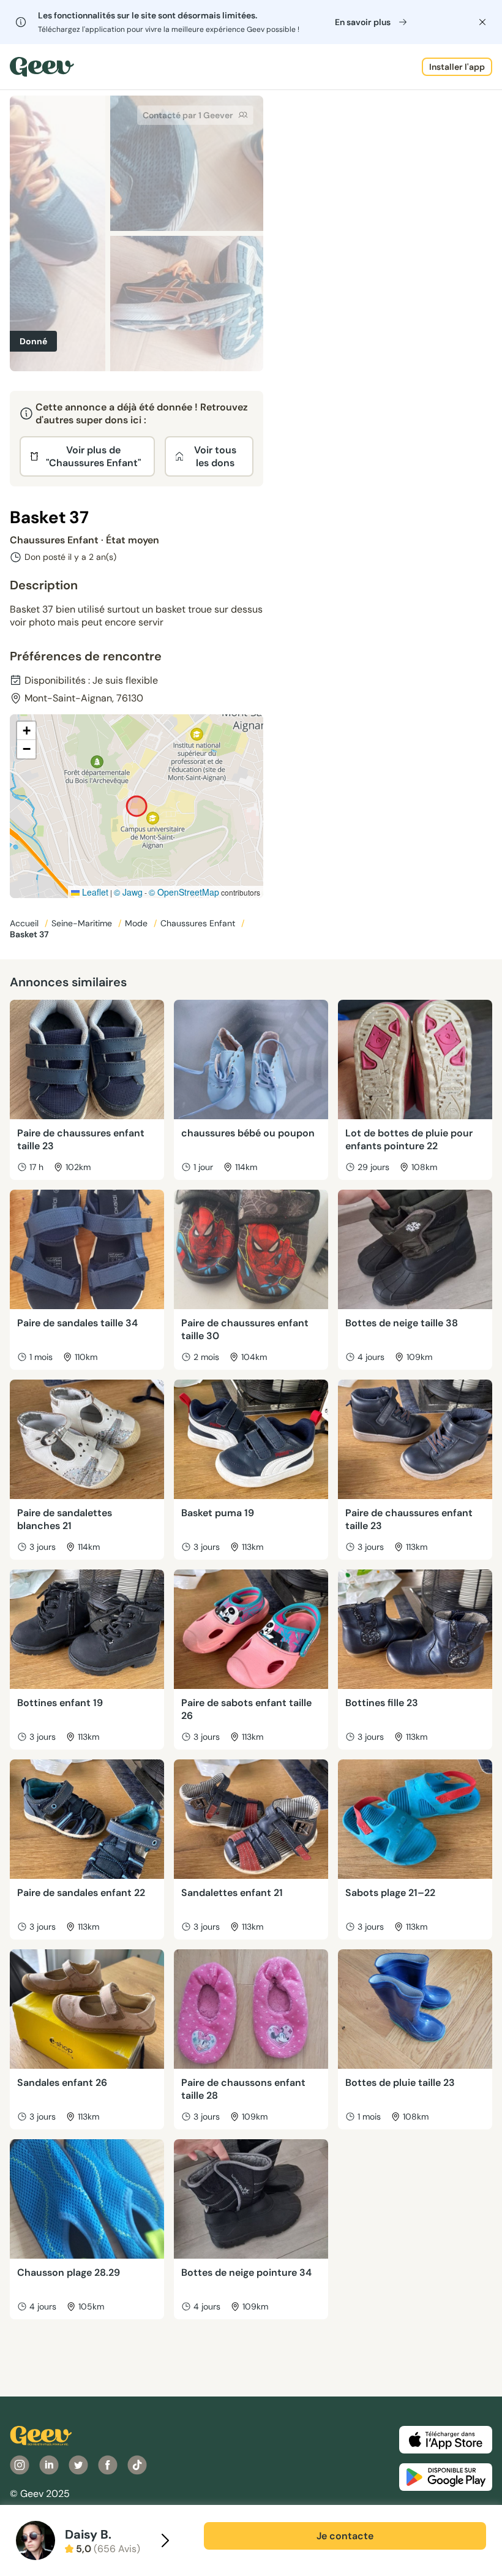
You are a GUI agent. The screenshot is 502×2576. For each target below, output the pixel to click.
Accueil (25, 923)
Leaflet (94, 892)
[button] (26, 731)
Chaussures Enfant (199, 923)
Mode (137, 923)
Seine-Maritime (83, 923)
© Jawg (128, 892)
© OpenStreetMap (184, 892)
